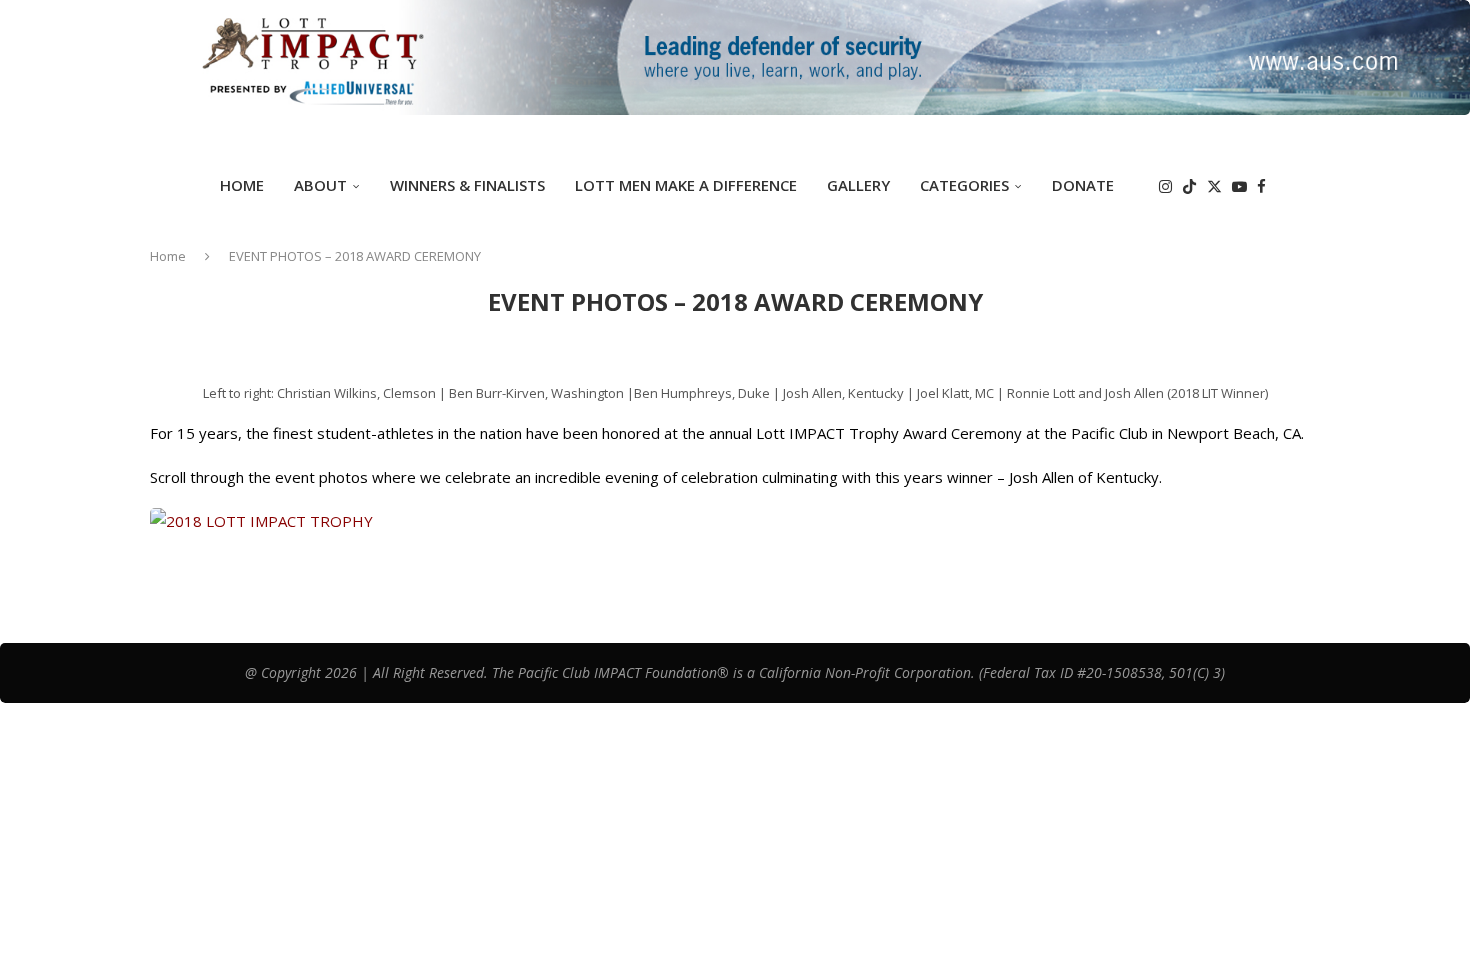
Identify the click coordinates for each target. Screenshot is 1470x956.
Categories (964, 185)
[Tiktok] (1189, 186)
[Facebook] (1261, 186)
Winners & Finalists (467, 185)
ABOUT (320, 185)
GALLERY (858, 185)
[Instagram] (1165, 186)
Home (242, 185)
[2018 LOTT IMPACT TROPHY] (261, 521)
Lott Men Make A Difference (686, 185)
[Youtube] (1239, 186)
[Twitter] (1214, 186)
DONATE (1083, 185)
